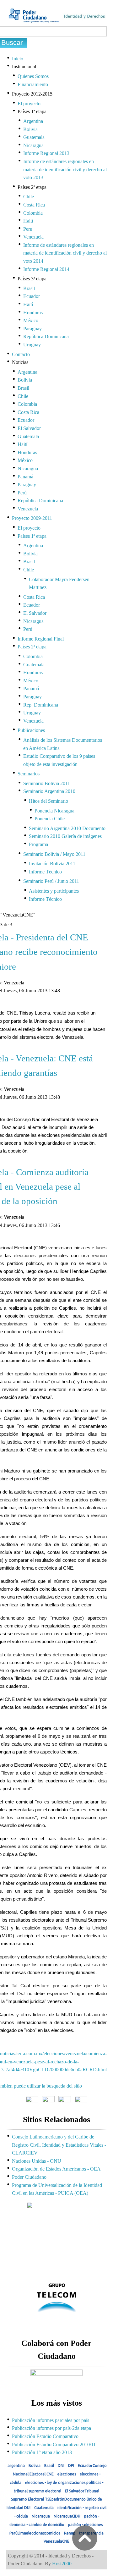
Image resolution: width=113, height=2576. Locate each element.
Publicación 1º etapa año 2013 (42, 2452)
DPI (71, 2466)
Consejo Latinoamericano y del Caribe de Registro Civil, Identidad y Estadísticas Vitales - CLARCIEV (59, 2145)
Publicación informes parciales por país (51, 2420)
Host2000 (62, 2564)
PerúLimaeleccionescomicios (35, 2533)
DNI (61, 2466)
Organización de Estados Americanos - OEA (56, 2169)
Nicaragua (41, 2516)
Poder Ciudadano (29, 2177)
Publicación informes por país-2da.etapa (51, 2428)
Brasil (49, 2466)
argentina (16, 2466)
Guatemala (44, 2508)
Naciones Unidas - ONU (37, 2161)
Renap (70, 2533)
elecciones (67, 2474)
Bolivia (35, 2466)
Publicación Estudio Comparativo (45, 2436)
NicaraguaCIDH (67, 2516)
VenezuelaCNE (56, 2541)
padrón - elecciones (85, 2525)
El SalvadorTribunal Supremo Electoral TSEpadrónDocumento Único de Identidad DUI (54, 2499)
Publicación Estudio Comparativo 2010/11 (54, 2444)
